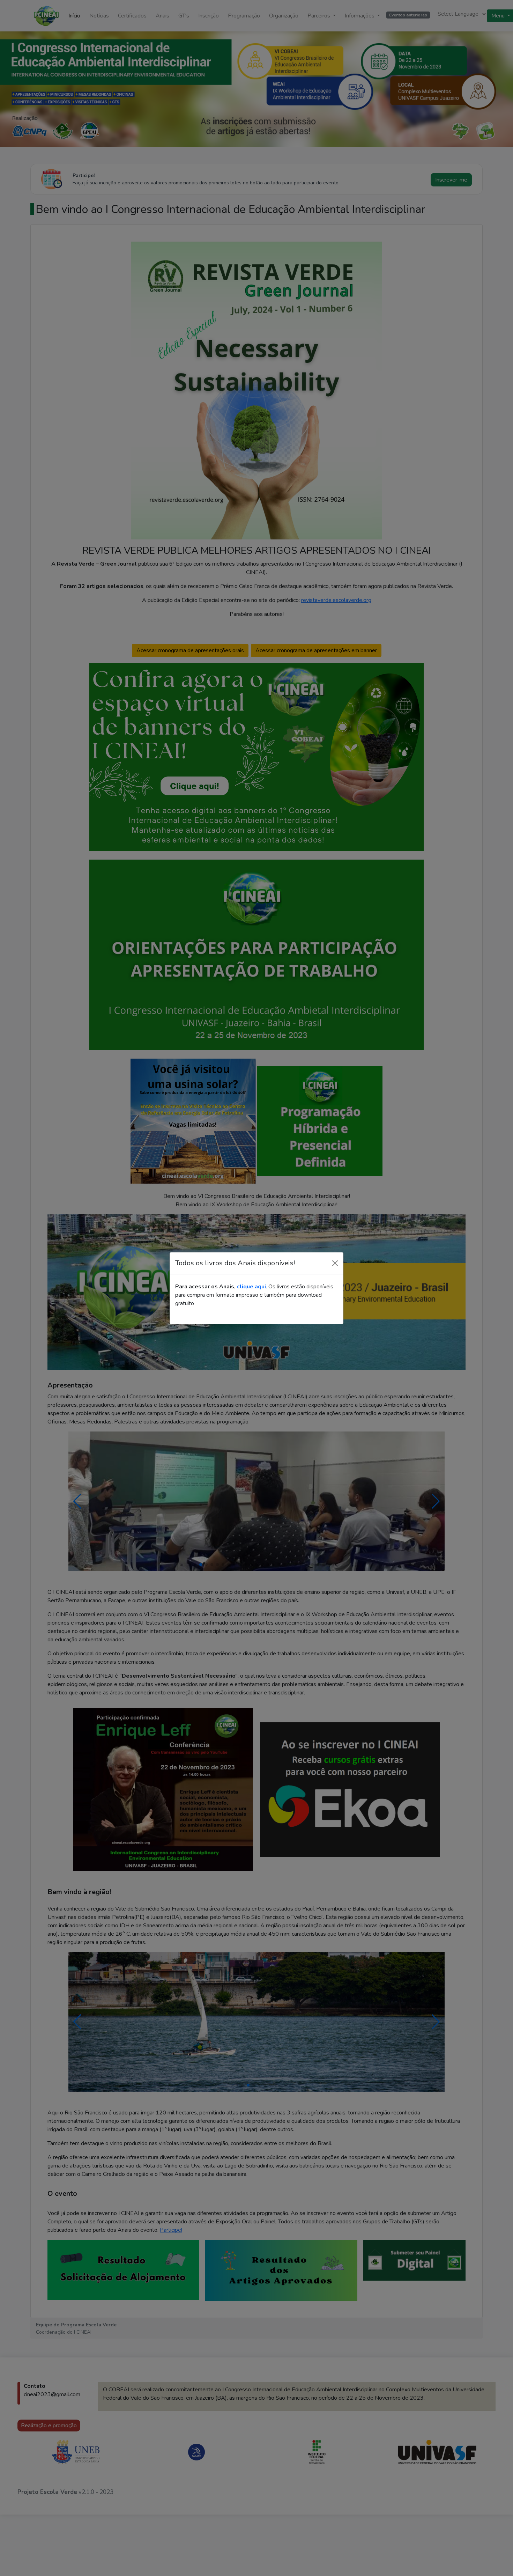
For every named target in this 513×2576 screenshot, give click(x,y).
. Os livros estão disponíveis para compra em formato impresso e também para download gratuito (254, 1295)
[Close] (335, 1263)
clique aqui (251, 1287)
